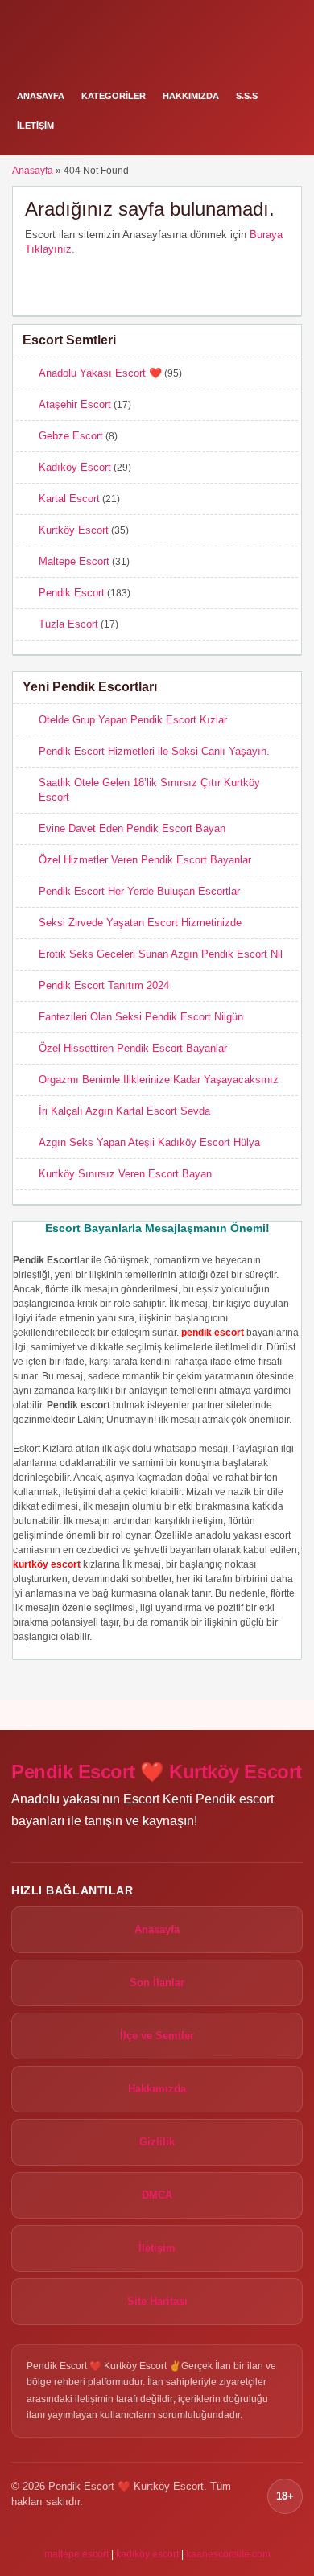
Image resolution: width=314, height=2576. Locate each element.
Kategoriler (114, 96)
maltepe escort (76, 2554)
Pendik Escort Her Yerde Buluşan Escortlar (139, 891)
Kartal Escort (69, 499)
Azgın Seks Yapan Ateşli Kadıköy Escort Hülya (149, 1142)
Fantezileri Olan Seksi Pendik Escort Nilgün (141, 1017)
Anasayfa (41, 96)
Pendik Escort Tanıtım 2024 (104, 985)
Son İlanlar (157, 1982)
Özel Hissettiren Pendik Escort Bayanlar (133, 1048)
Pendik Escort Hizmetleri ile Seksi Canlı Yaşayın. (154, 751)
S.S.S (247, 96)
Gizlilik (157, 2142)
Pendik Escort (72, 593)
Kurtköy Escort (74, 530)
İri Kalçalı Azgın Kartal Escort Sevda (124, 1111)
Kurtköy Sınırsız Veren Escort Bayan (125, 1174)
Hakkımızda (191, 96)
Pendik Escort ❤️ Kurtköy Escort (157, 1772)
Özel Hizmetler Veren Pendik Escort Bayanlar (145, 860)
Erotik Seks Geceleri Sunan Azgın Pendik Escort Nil (161, 954)
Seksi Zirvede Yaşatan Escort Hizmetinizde (140, 923)
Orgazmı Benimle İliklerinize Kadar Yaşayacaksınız (159, 1080)
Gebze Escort (71, 436)
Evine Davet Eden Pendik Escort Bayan (132, 828)
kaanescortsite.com (228, 2554)
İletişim (35, 126)
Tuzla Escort (68, 624)
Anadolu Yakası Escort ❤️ (100, 373)
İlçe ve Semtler (157, 2036)
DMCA (157, 2195)
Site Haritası (157, 2301)
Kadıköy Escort (75, 467)
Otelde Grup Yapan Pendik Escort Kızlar (133, 720)
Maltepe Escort (74, 561)
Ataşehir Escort (75, 404)
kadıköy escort (147, 2554)
